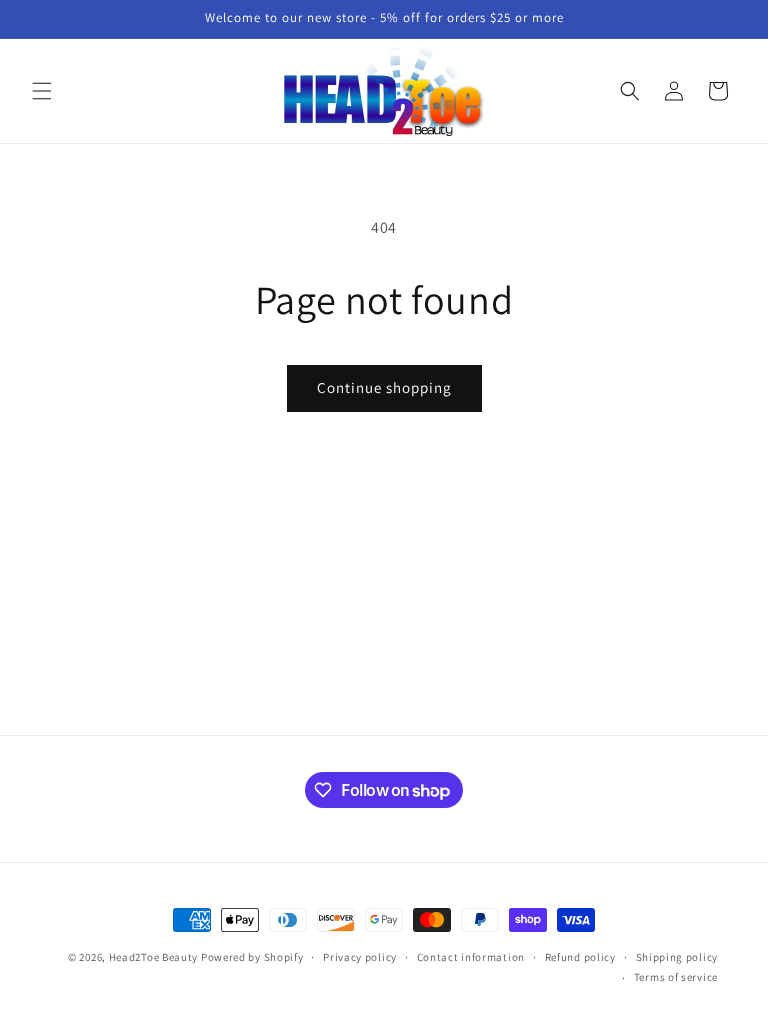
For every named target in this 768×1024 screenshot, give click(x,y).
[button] (42, 91)
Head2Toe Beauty (154, 957)
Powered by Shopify (252, 957)
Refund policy (580, 957)
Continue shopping (384, 387)
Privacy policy (360, 957)
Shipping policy (677, 957)
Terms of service (676, 977)
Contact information (471, 957)
